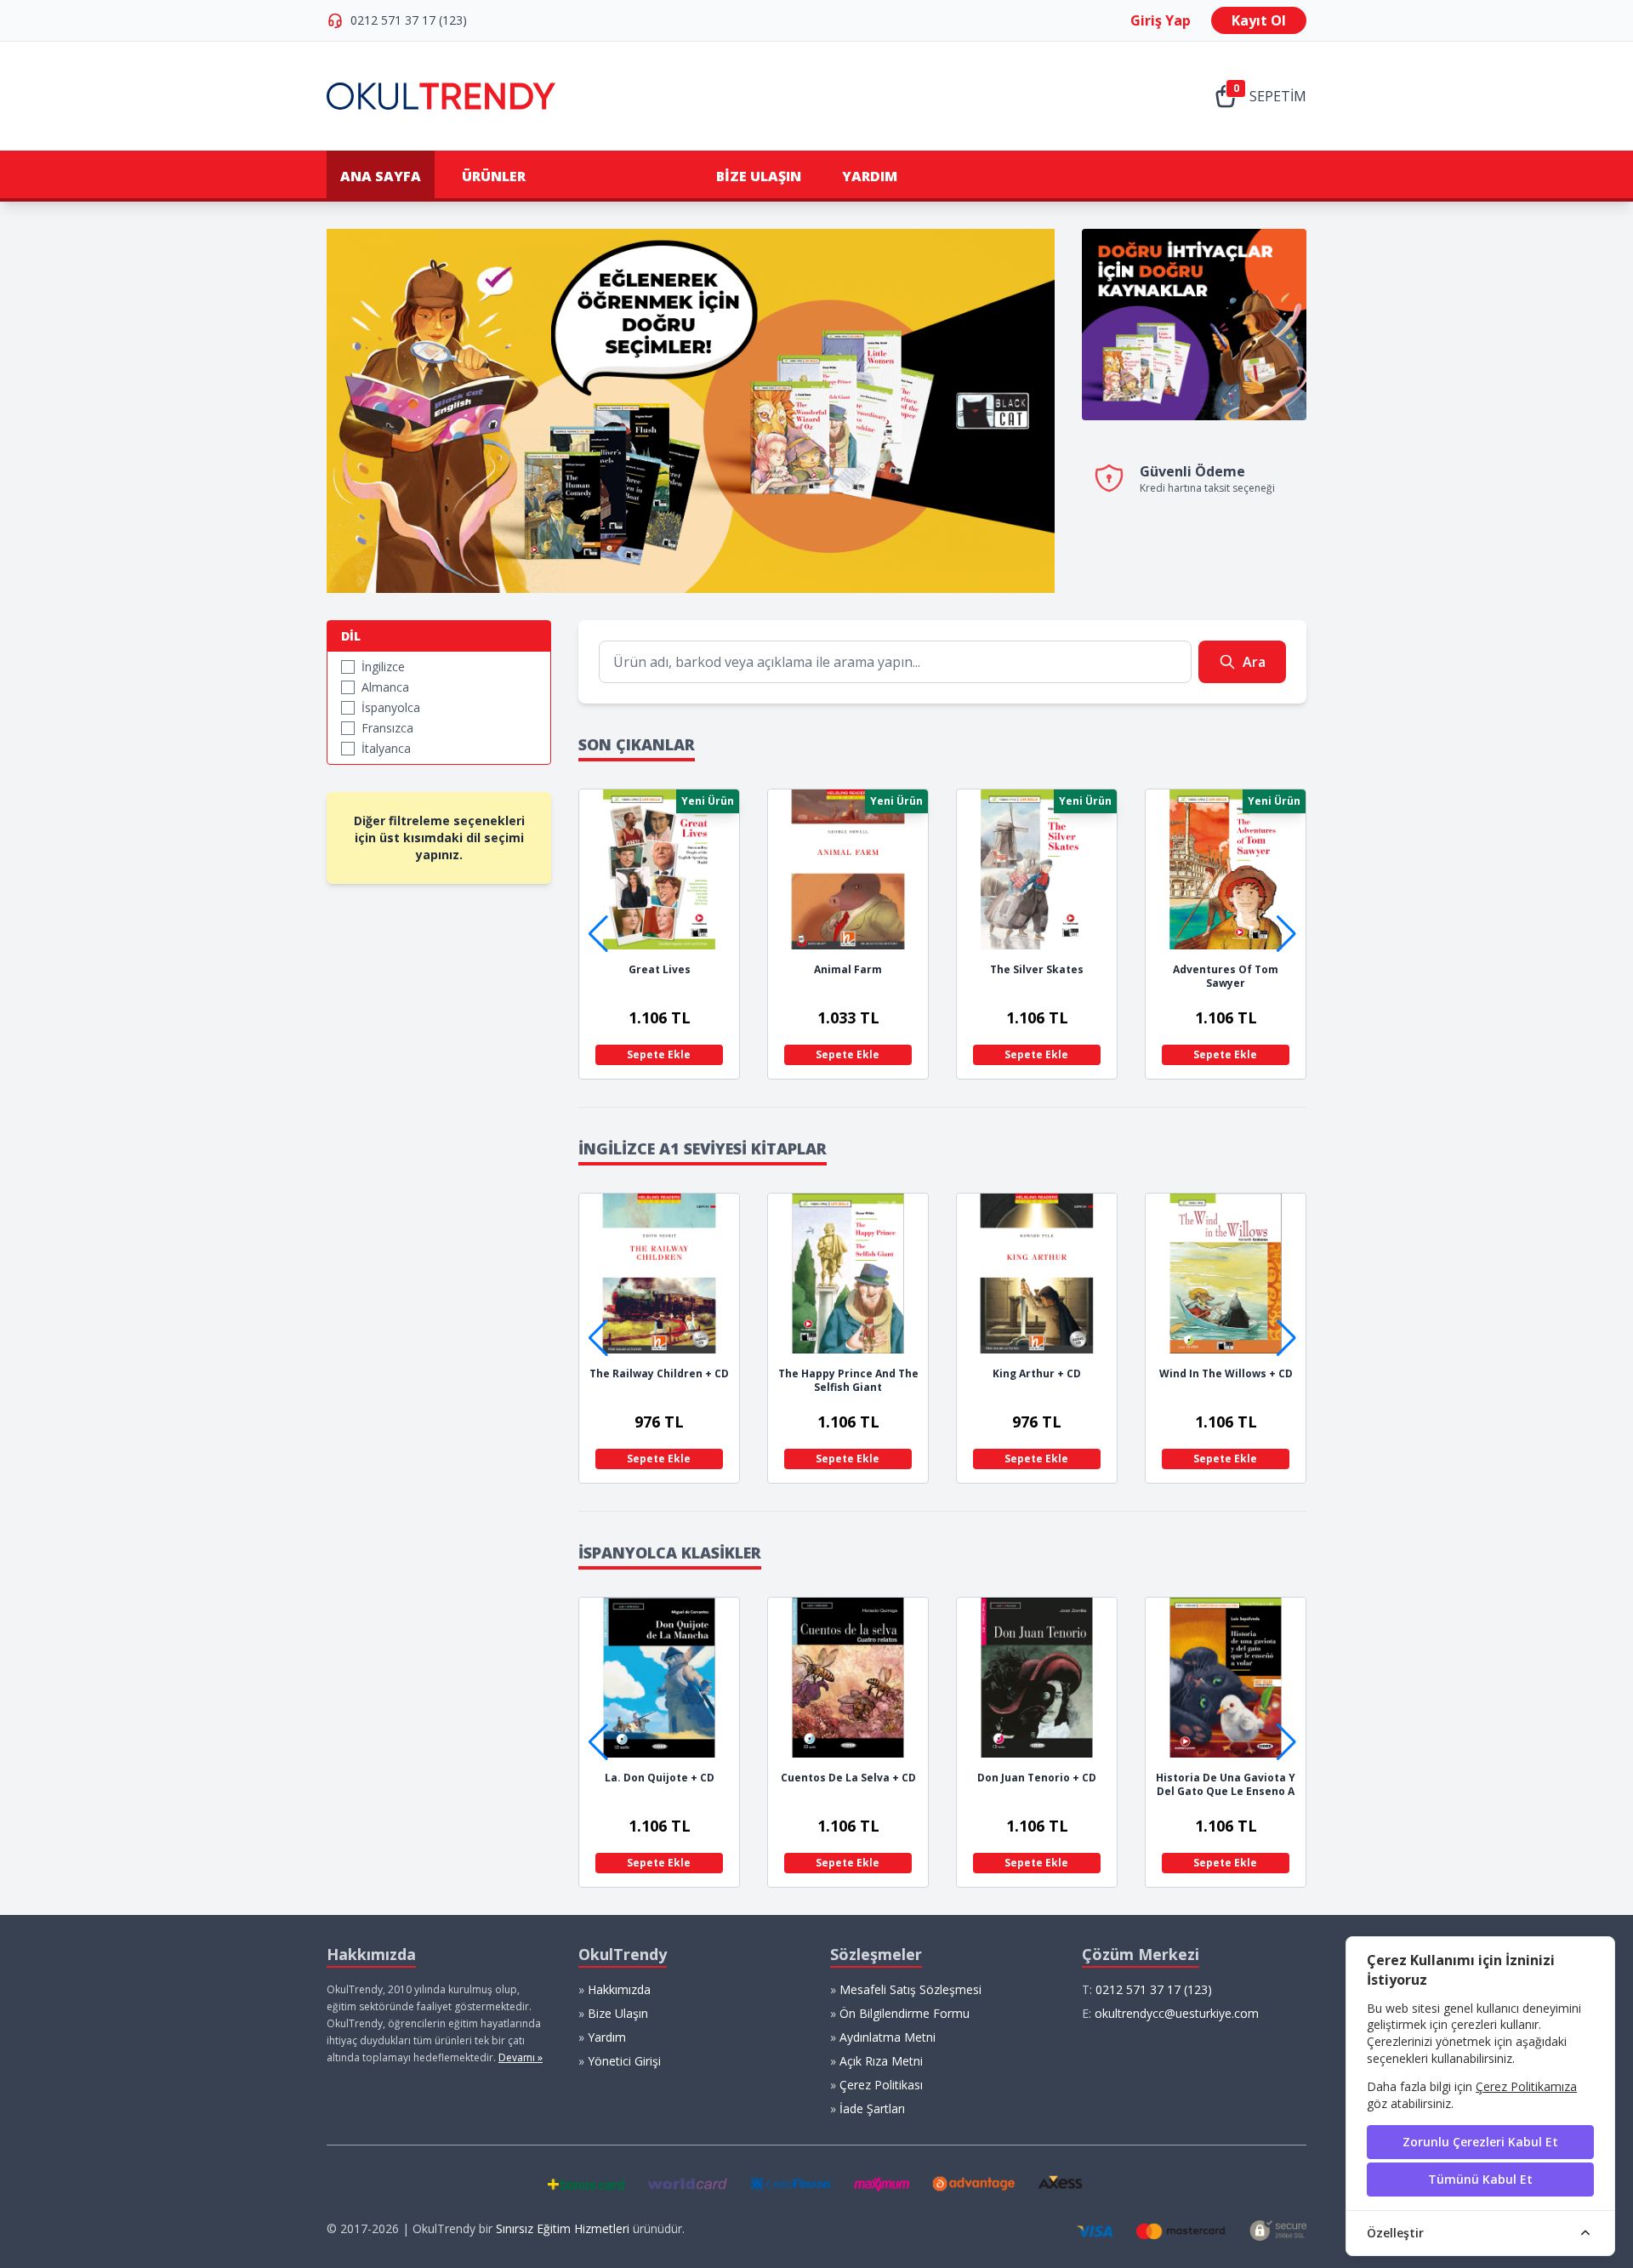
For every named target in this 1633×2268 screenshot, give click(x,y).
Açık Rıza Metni (881, 2061)
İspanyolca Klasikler (670, 1553)
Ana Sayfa (381, 176)
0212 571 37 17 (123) (409, 20)
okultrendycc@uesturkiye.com (1177, 2013)
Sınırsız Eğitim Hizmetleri (563, 2228)
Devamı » (521, 2057)
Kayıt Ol (1259, 20)
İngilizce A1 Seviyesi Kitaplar (703, 1148)
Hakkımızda (619, 1989)
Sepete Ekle (665, 1054)
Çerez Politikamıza (1526, 2086)
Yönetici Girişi (624, 2061)
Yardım (870, 176)
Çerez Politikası (881, 2085)
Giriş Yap (1161, 20)
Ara (1254, 662)
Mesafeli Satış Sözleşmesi (910, 1989)
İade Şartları (872, 2108)
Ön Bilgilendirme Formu (905, 2013)
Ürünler (494, 176)
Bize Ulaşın (759, 176)
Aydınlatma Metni (888, 2037)
